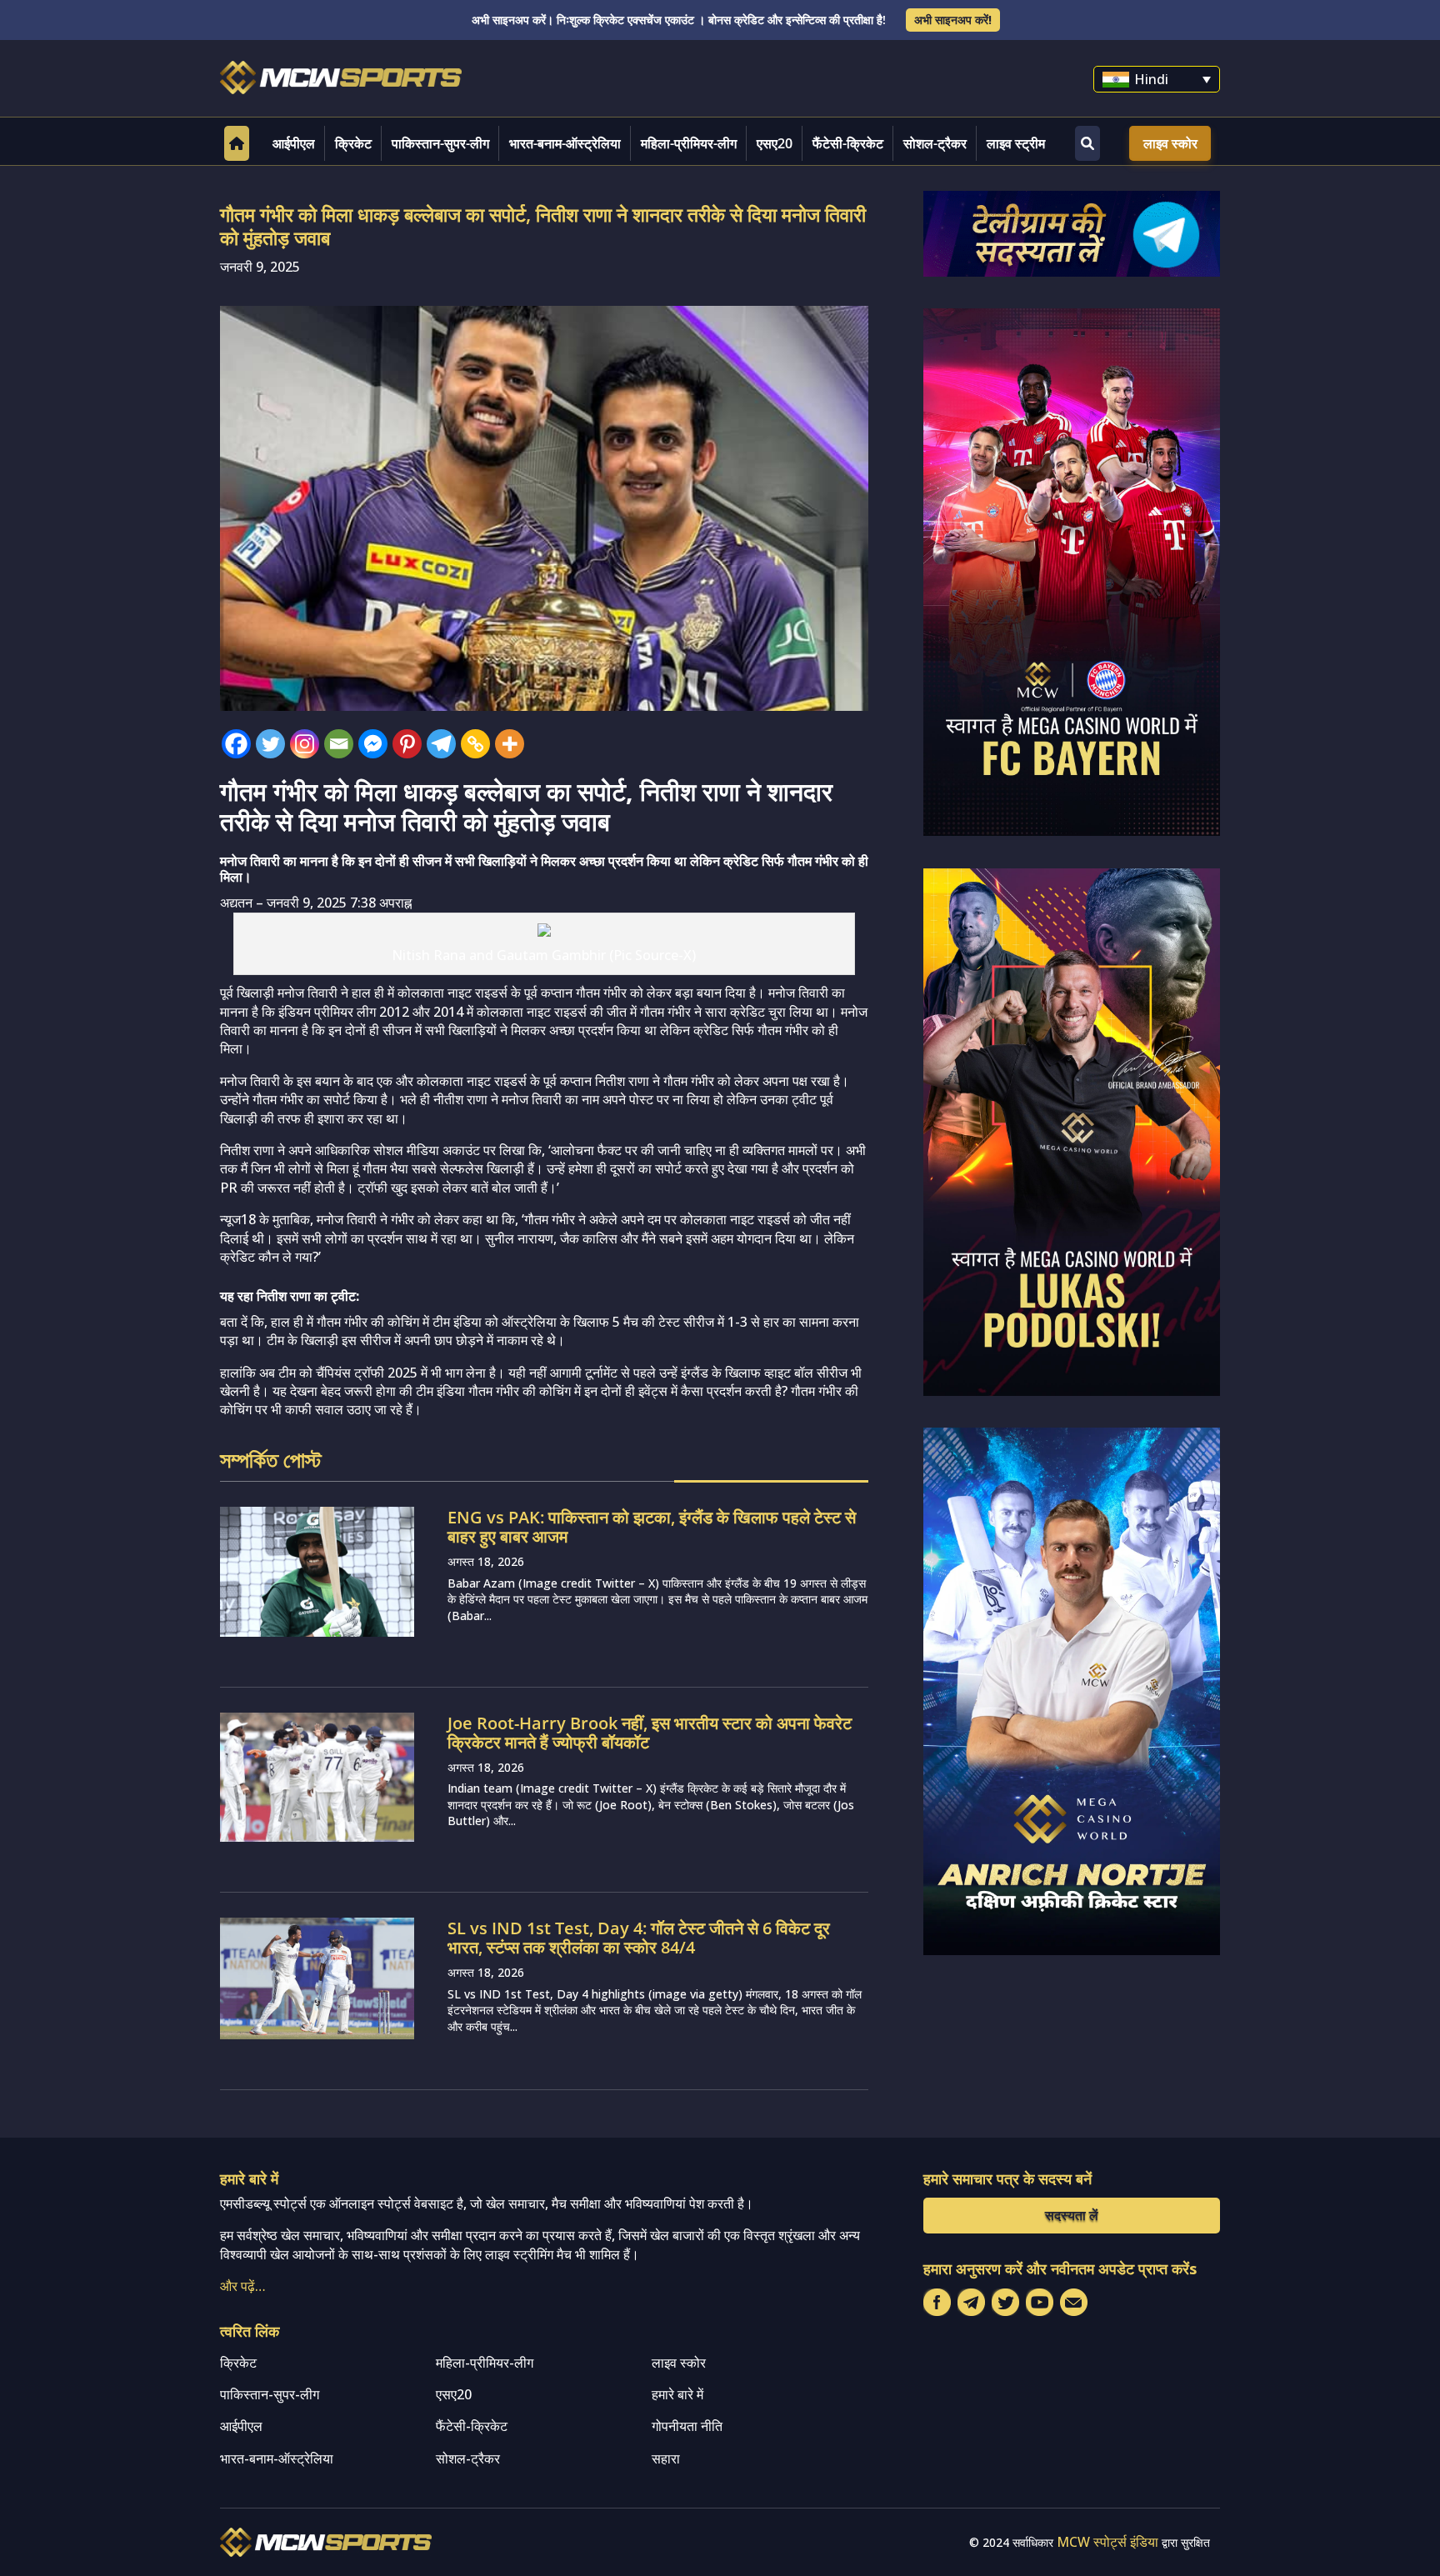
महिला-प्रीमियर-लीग (689, 143)
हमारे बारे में (677, 2394)
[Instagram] (305, 744)
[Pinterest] (407, 744)
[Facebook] (236, 744)
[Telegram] (441, 744)
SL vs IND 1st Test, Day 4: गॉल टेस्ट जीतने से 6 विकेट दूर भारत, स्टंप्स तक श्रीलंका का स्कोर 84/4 (639, 1938)
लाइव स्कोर (1170, 143)
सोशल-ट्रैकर (935, 143)
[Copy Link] (475, 744)
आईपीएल (294, 143)
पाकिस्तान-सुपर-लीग (440, 143)
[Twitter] (270, 744)
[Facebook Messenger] (373, 744)
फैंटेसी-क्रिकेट (848, 143)
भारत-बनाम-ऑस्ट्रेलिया (565, 143)
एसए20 (775, 143)
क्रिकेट (353, 143)
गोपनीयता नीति (687, 2426)
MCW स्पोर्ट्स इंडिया (1107, 2542)
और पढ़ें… (243, 2286)
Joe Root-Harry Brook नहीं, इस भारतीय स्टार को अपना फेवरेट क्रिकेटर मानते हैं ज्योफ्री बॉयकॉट (650, 1733)
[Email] (339, 744)
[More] (510, 744)
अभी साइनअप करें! (953, 20)
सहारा (666, 2458)
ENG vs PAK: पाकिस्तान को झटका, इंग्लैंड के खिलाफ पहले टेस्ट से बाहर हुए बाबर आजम (652, 1527)
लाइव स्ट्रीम (1016, 143)
